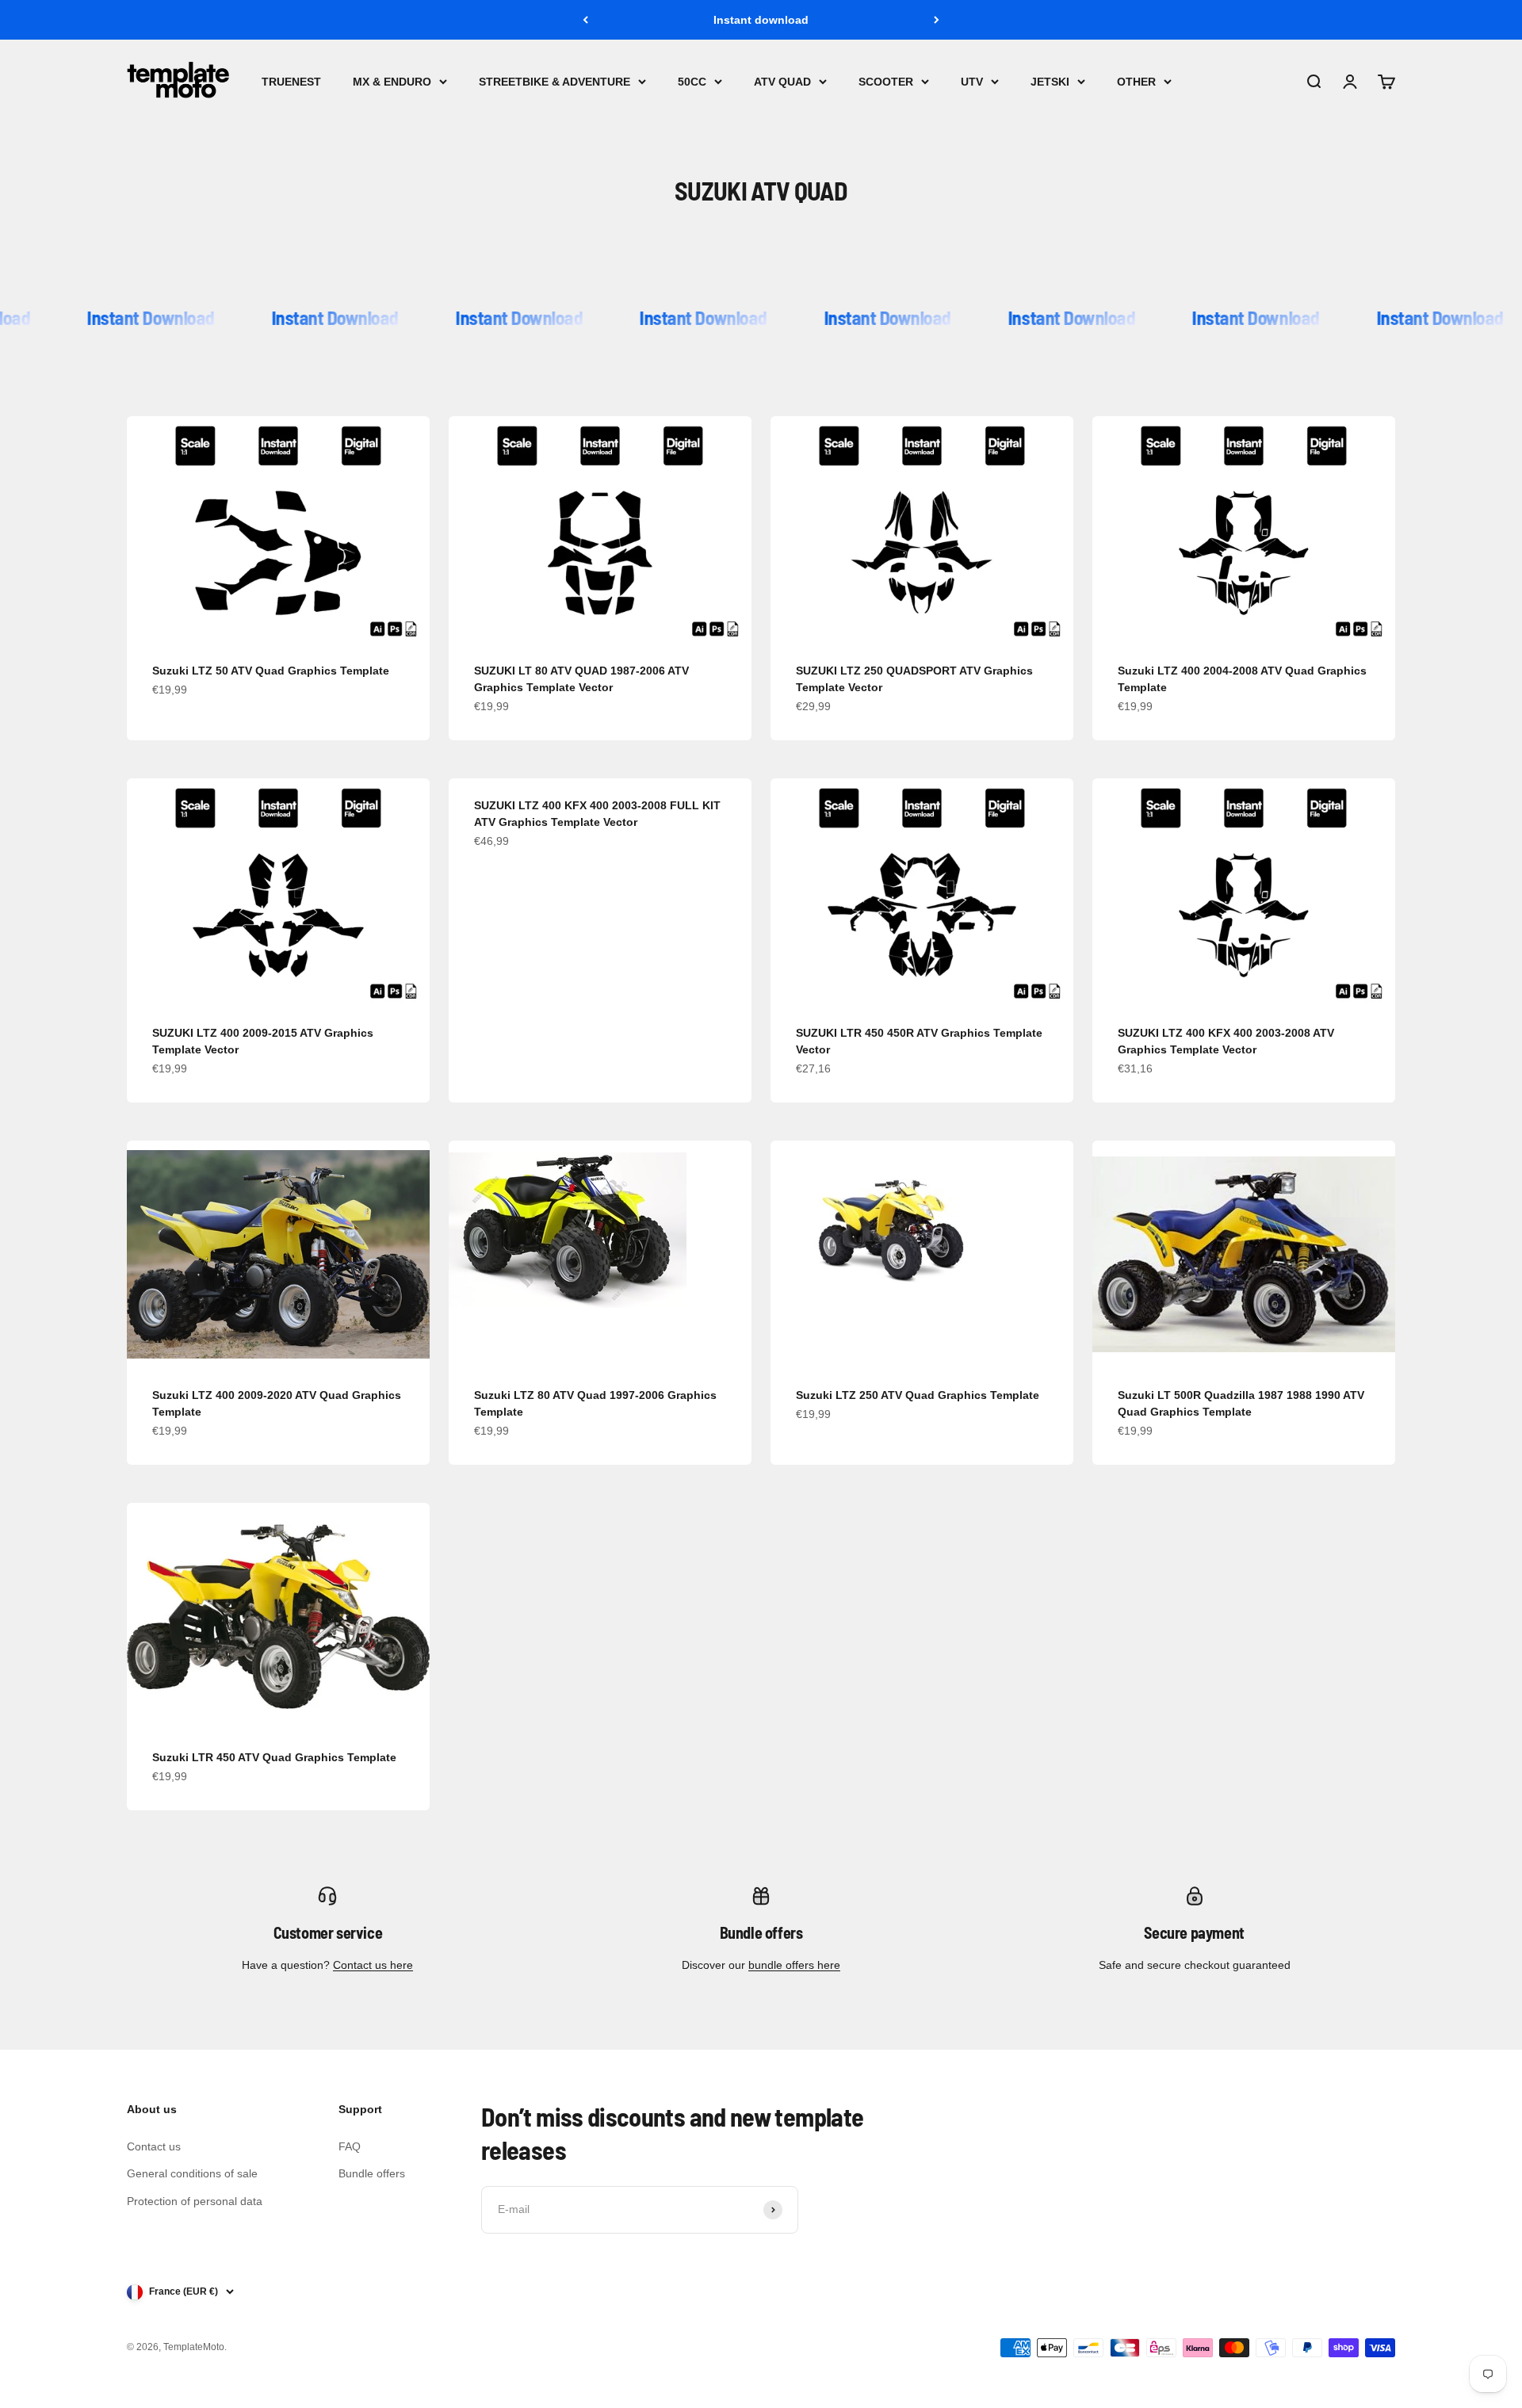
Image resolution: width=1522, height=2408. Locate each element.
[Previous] (585, 20)
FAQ (350, 2146)
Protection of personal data (195, 2201)
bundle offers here (794, 1965)
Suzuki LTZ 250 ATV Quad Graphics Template (918, 1395)
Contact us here (373, 1965)
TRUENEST (291, 82)
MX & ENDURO (392, 82)
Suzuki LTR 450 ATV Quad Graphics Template (274, 1757)
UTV (972, 82)
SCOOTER (886, 82)
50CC (692, 82)
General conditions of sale (192, 2173)
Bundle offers (372, 2173)
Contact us (154, 2146)
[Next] (937, 20)
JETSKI (1050, 82)
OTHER (1136, 82)
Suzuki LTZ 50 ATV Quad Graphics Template (271, 671)
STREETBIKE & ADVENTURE (554, 82)
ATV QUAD (782, 82)
